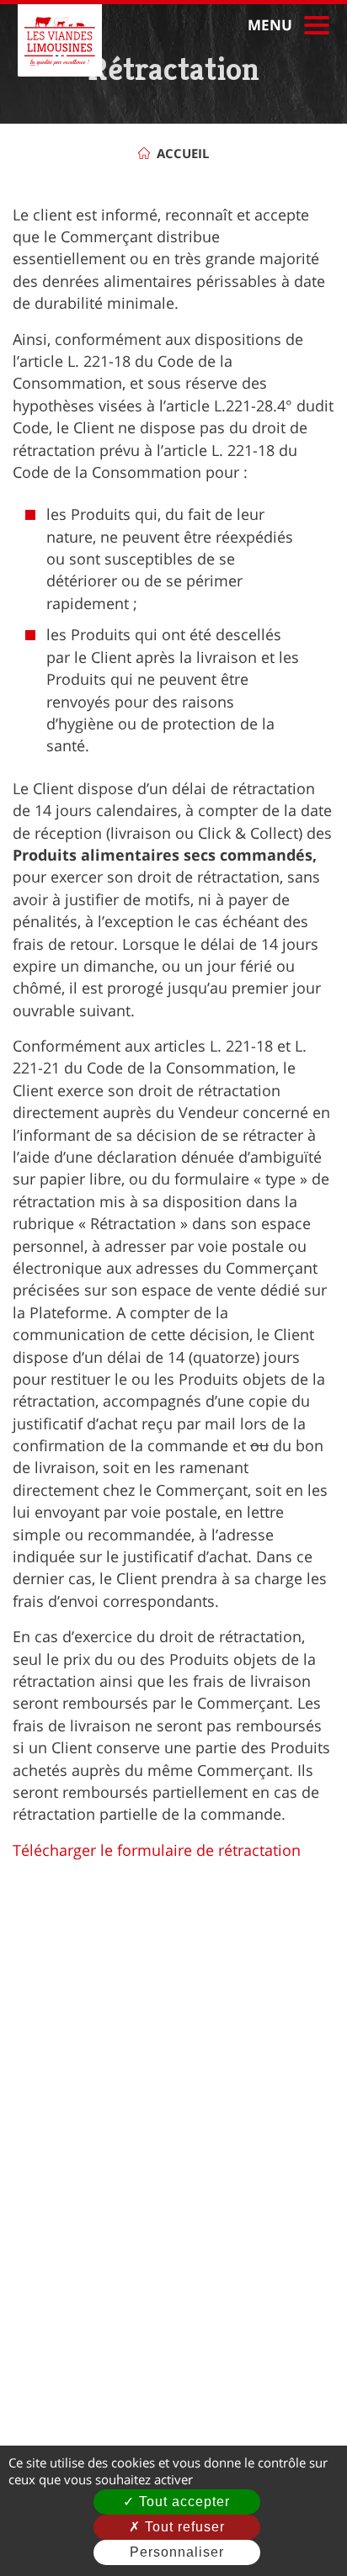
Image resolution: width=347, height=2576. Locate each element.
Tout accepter (182, 2502)
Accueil (183, 153)
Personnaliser (177, 2552)
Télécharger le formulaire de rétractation (157, 1850)
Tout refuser (183, 2527)
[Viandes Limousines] (60, 40)
